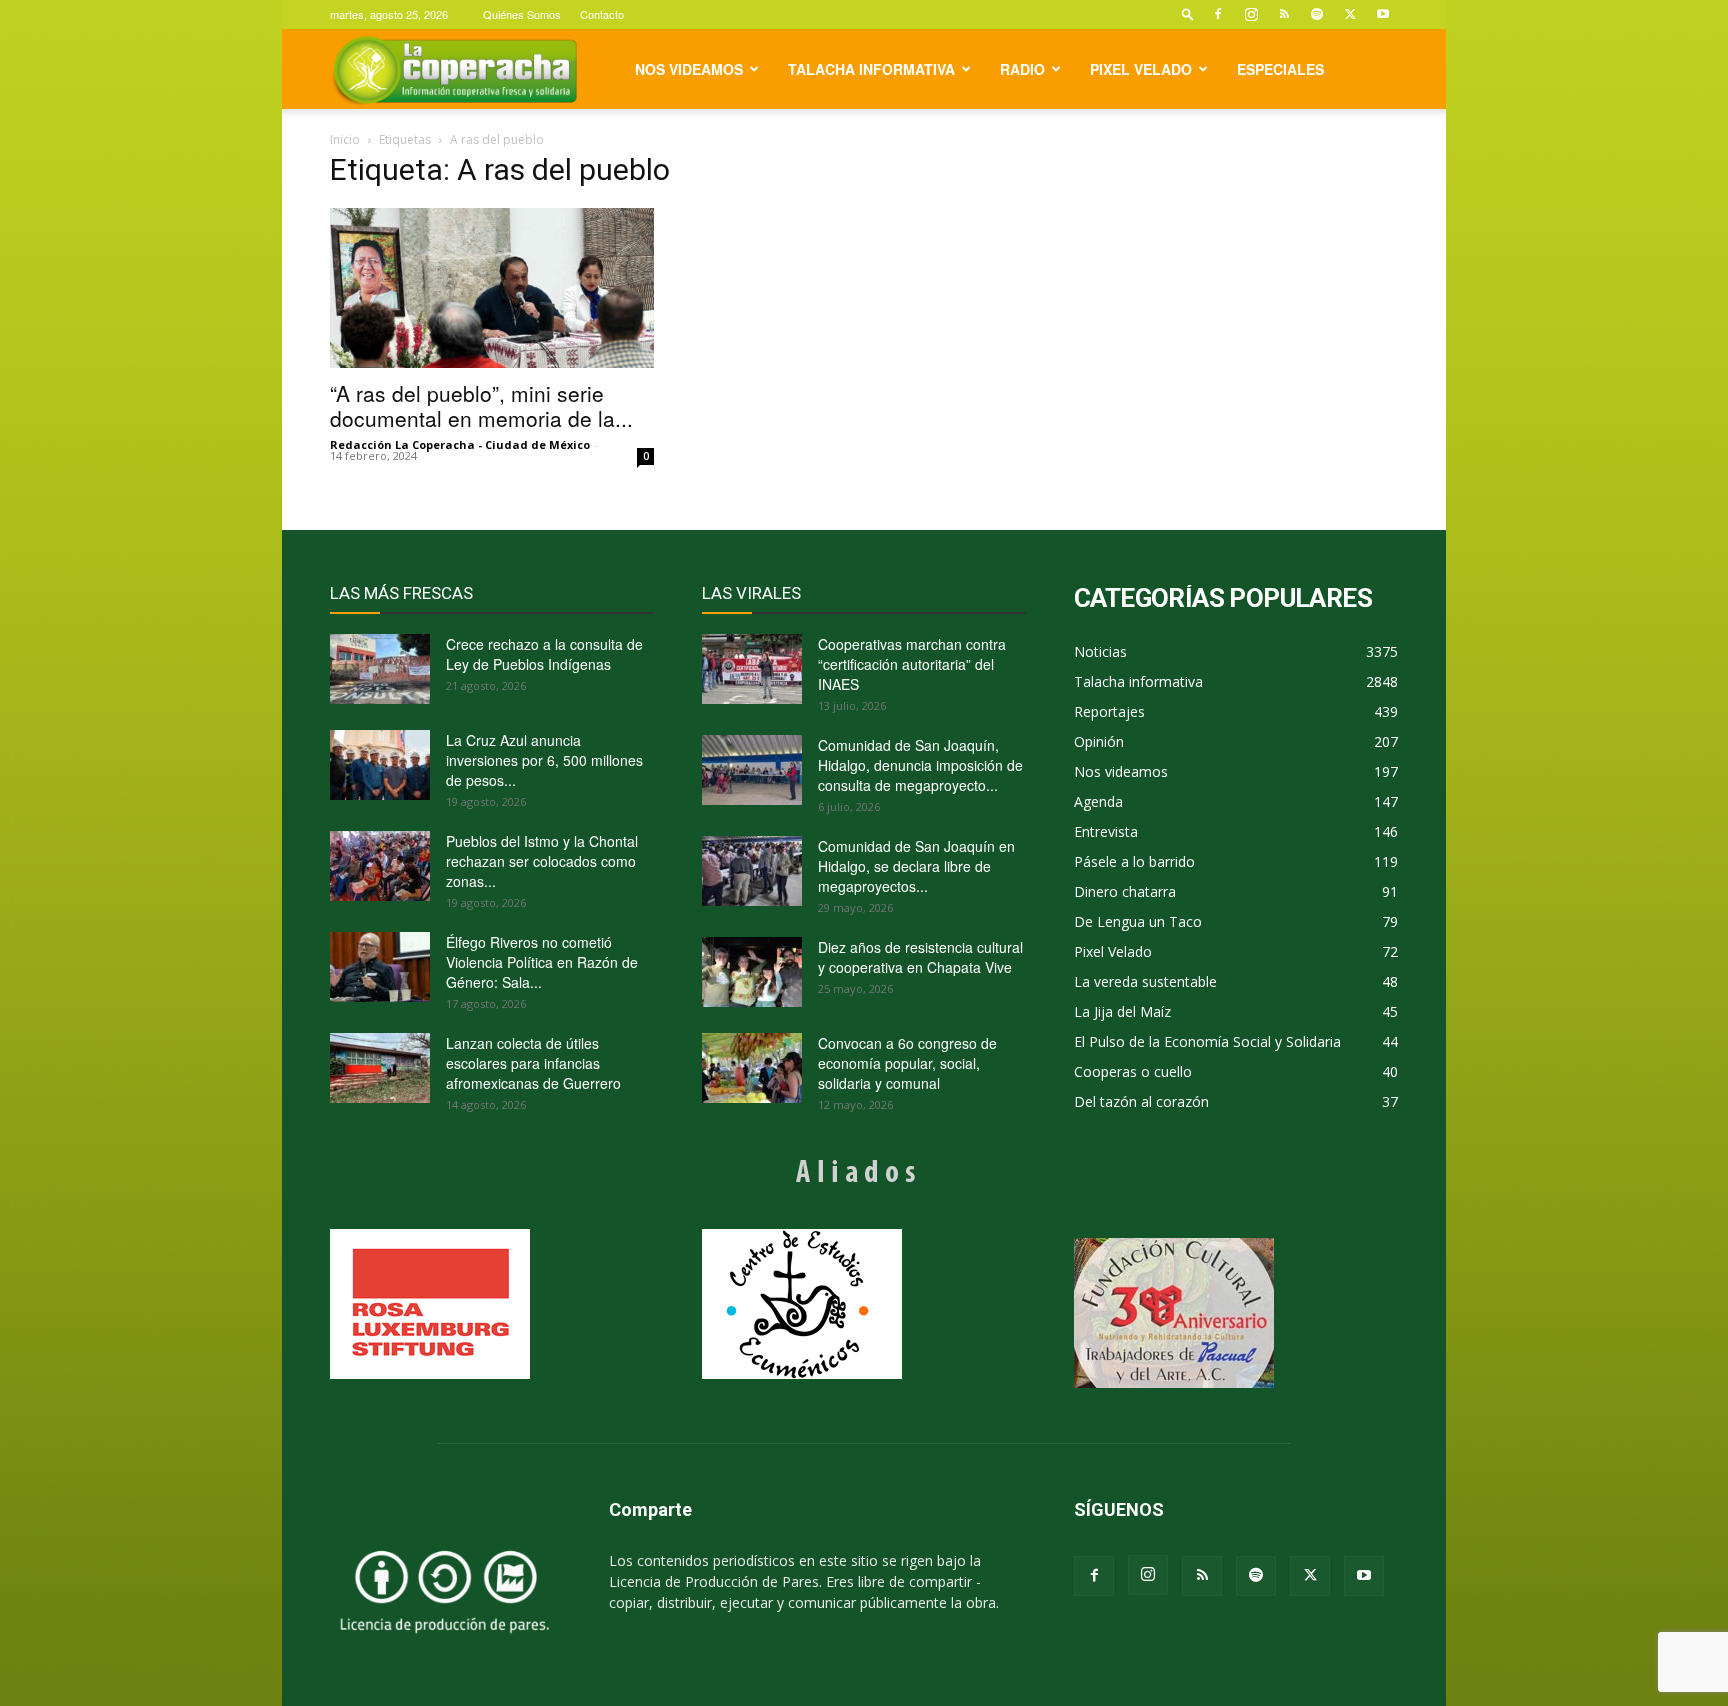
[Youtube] (1383, 14)
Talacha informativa (871, 69)
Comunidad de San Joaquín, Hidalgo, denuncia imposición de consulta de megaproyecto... (920, 765)
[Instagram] (1251, 14)
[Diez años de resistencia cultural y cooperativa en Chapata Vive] (752, 972)
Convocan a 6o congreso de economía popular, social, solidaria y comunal (907, 1063)
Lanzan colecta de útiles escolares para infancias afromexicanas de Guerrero (533, 1063)
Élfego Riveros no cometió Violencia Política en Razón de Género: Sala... (542, 962)
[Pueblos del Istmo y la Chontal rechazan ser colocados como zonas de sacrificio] (380, 866)
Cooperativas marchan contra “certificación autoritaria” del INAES (912, 664)
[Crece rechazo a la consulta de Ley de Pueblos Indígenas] (380, 669)
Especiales (1280, 69)
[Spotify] (1317, 14)
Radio (1022, 69)
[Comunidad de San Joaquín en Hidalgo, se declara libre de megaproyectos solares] (752, 871)
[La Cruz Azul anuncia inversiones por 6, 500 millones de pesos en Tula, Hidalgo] (380, 765)
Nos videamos (689, 69)
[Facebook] (1218, 14)
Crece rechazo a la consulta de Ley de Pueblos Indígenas (544, 654)
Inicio (345, 139)
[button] (1188, 13)
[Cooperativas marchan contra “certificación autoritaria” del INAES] (752, 669)
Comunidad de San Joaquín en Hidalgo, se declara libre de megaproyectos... (916, 866)
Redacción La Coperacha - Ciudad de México (460, 444)
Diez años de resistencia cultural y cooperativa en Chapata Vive (920, 957)
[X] (1350, 14)
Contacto (602, 14)
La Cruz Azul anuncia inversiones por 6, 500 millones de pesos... (544, 760)
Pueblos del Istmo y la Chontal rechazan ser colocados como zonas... (542, 861)
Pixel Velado (1141, 69)
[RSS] (1284, 14)
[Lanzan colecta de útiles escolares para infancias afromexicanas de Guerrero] (380, 1068)
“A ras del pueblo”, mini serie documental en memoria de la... (481, 405)
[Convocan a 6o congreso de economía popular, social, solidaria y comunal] (752, 1068)
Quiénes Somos (522, 14)
